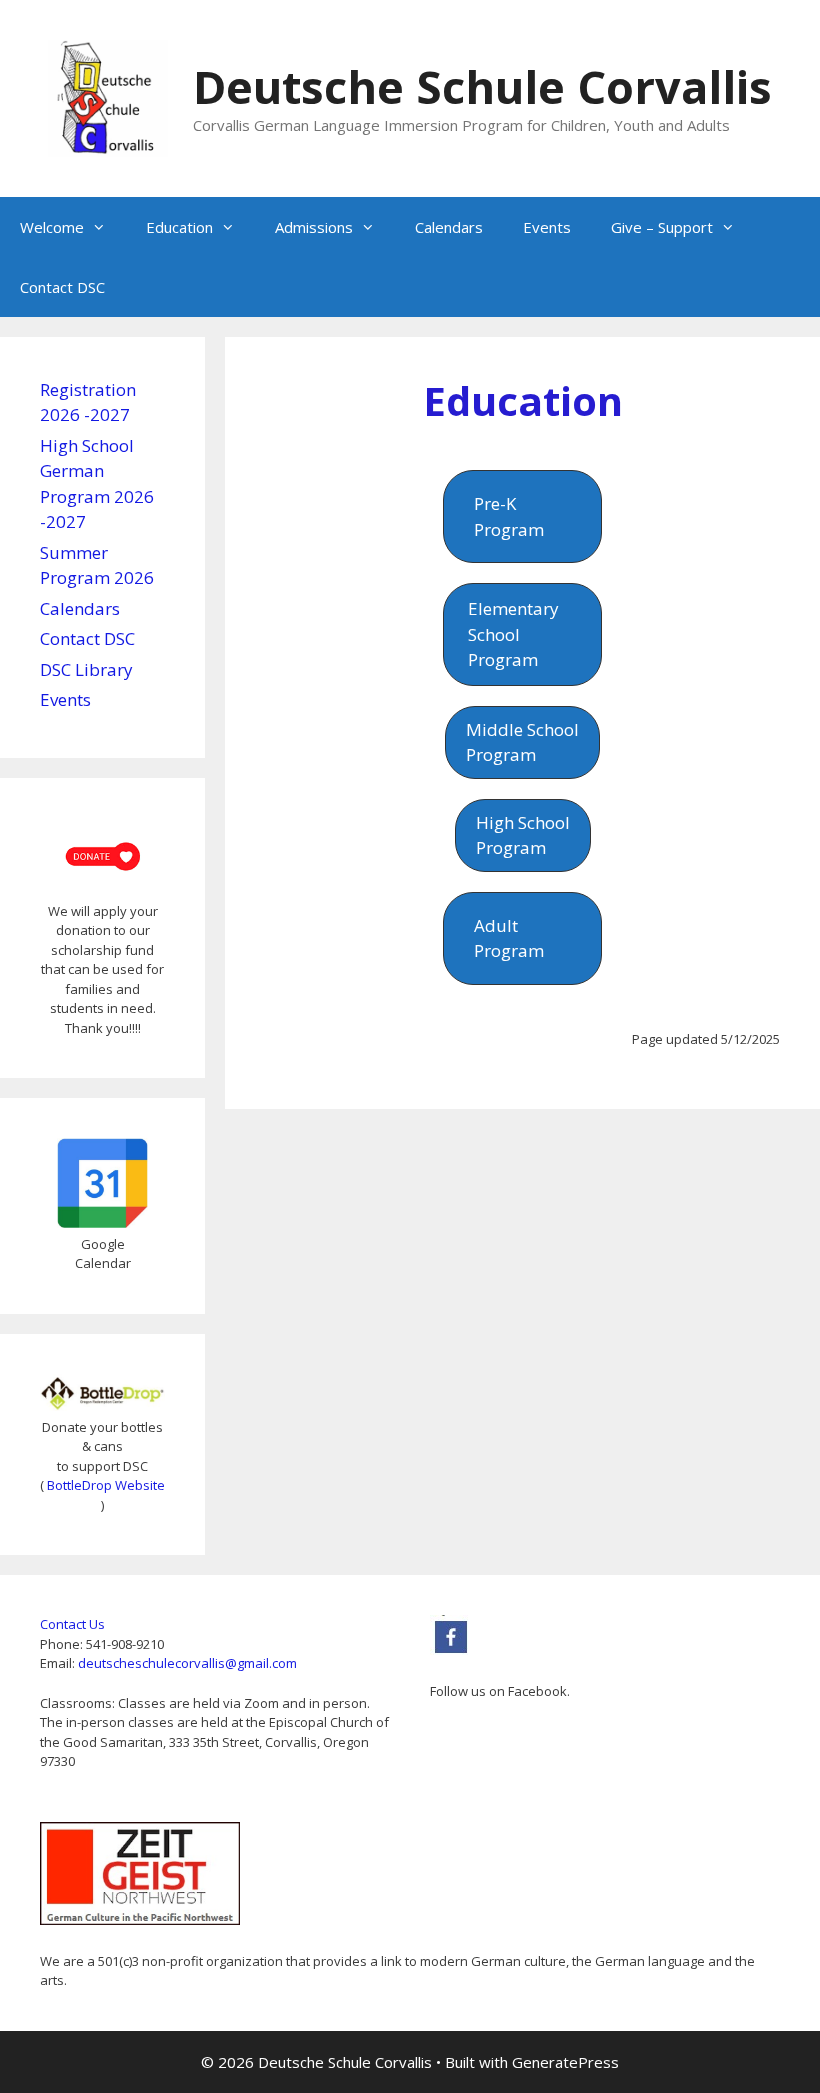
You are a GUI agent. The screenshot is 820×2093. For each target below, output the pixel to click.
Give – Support (662, 227)
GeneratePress (565, 2062)
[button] (522, 516)
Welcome (52, 227)
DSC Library (86, 669)
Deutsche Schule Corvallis (482, 86)
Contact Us (72, 1624)
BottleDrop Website (106, 1485)
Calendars (449, 227)
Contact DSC (62, 287)
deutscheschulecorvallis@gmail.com (187, 1663)
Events (547, 227)
